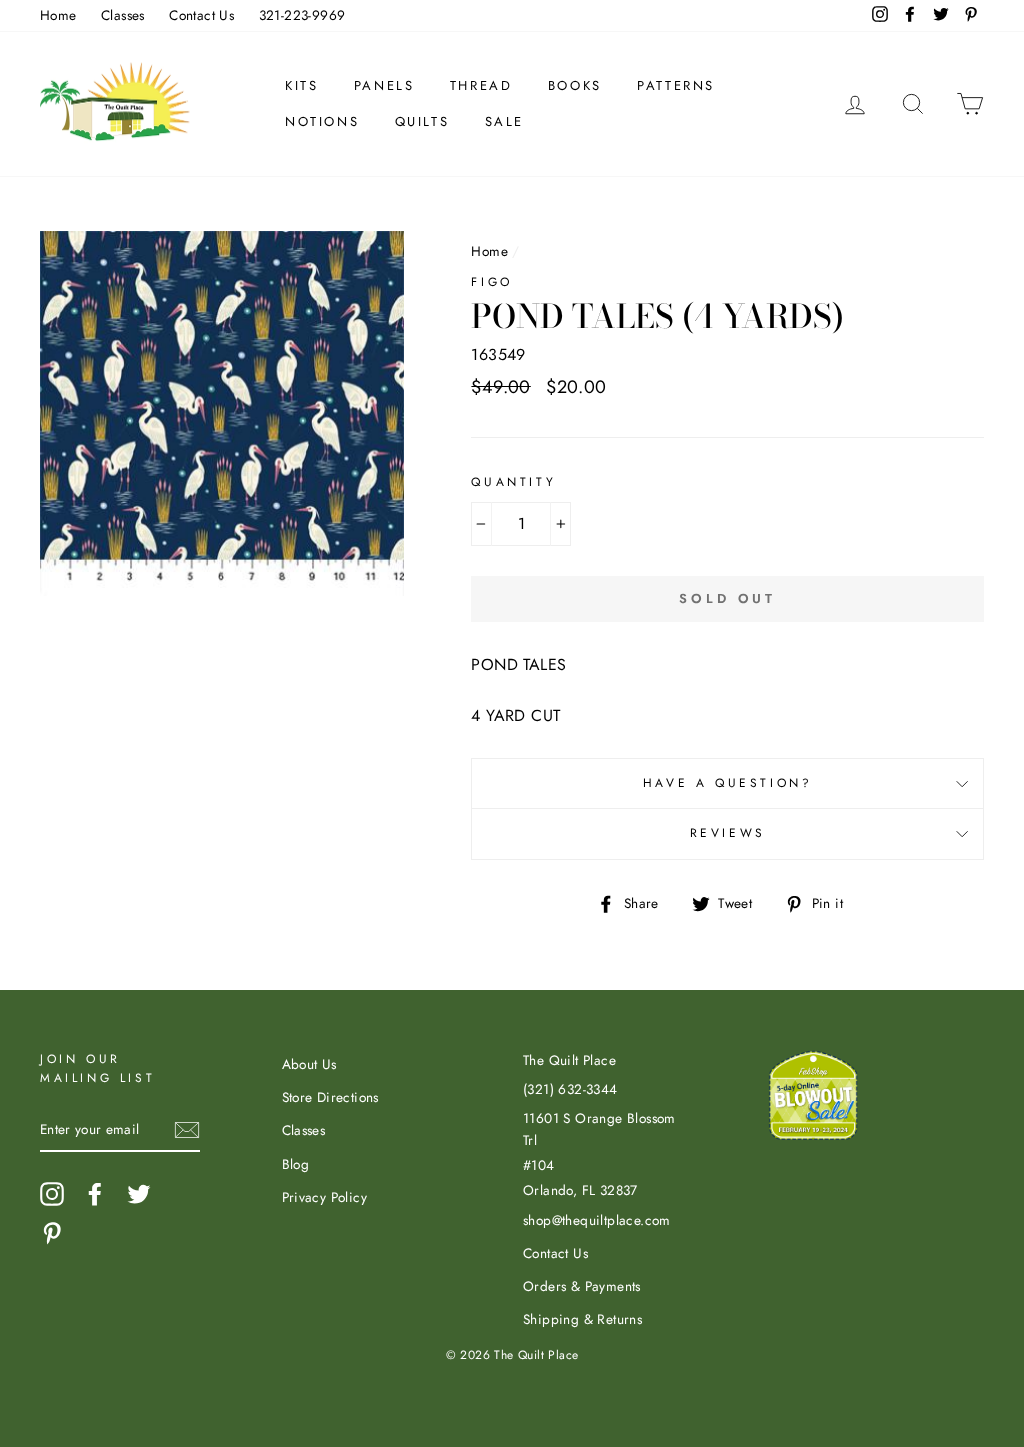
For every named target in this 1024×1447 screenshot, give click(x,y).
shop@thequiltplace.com (597, 1220)
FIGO (491, 282)
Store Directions (330, 1097)
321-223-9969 (302, 15)
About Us (309, 1064)
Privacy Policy (325, 1197)
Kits (301, 85)
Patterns (676, 85)
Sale (504, 121)
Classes (123, 15)
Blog (296, 1164)
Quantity (513, 482)
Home (58, 15)
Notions (322, 121)
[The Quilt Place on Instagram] (52, 1194)
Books (575, 85)
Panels (384, 85)
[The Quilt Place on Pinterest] (52, 1233)
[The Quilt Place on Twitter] (139, 1194)
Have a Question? (728, 783)
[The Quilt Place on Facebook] (95, 1194)
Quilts (422, 121)
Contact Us (201, 15)
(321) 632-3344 (570, 1089)
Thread (481, 85)
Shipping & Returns (582, 1319)
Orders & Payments (582, 1286)
